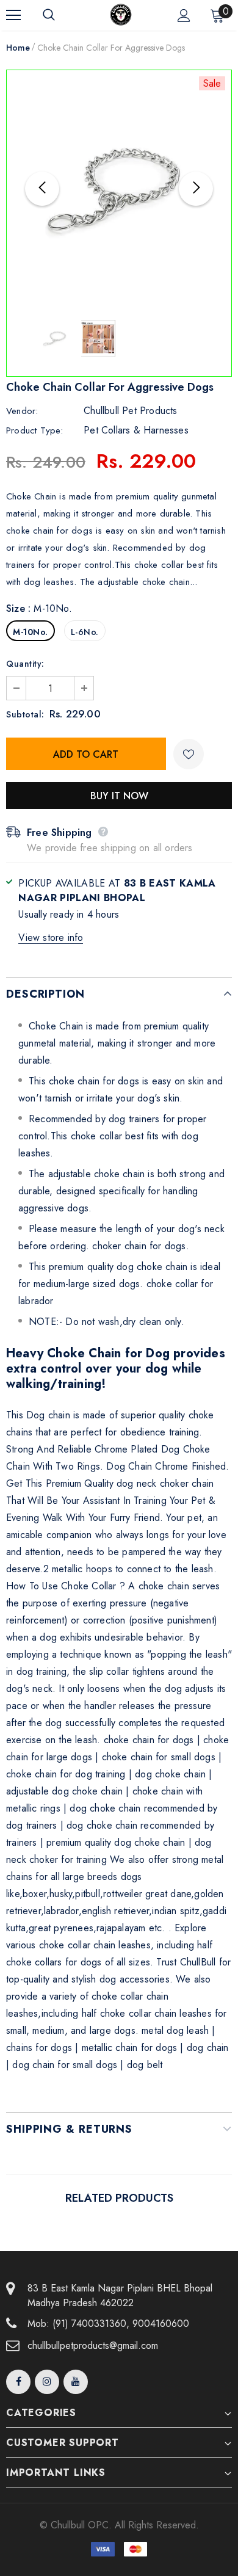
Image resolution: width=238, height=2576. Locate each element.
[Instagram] (47, 2382)
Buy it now (119, 796)
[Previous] (42, 189)
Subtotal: (25, 714)
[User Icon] (184, 16)
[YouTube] (76, 2382)
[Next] (196, 189)
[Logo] (121, 15)
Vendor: (22, 411)
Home (18, 48)
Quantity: (25, 664)
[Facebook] (18, 2382)
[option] (119, 189)
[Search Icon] (61, 15)
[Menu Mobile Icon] (13, 15)
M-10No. (31, 632)
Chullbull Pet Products (130, 411)
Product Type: (35, 430)
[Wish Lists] (189, 754)
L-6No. (85, 632)
